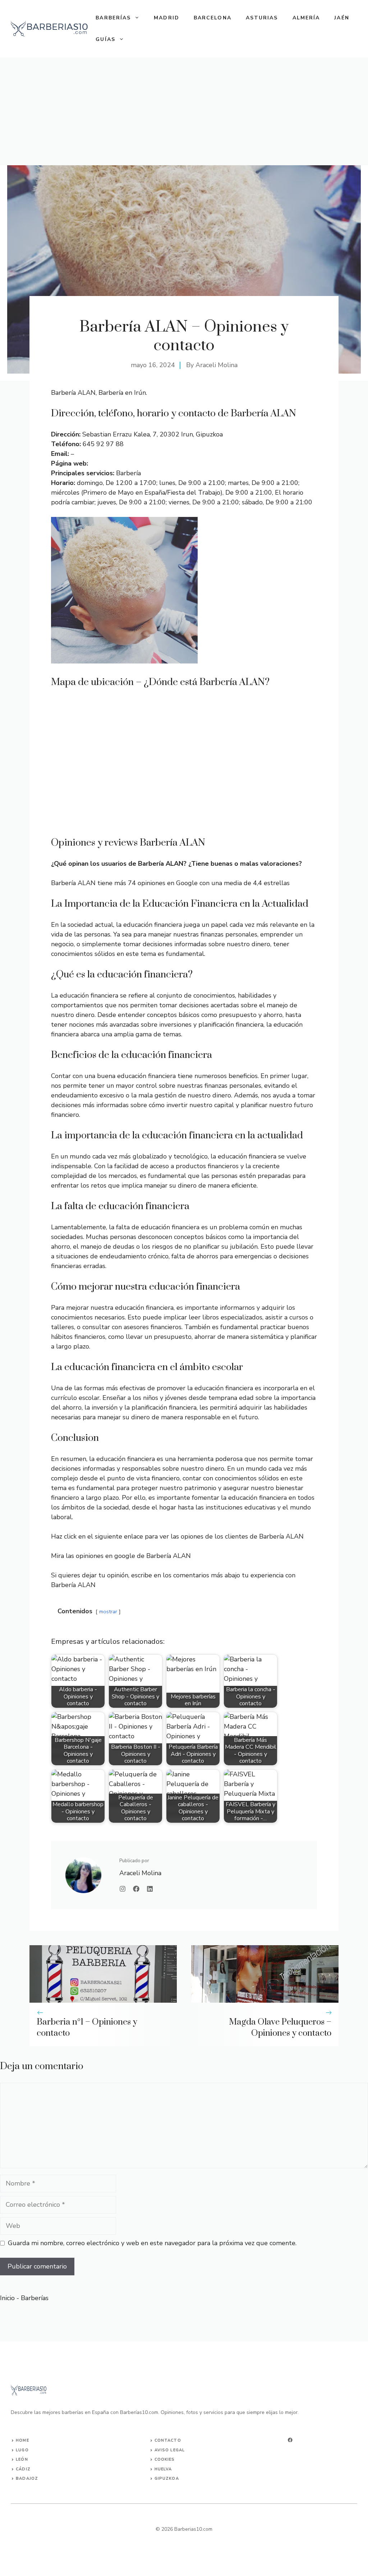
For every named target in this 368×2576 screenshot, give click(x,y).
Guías (105, 39)
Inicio (7, 2298)
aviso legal (170, 2450)
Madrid (167, 18)
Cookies (165, 2459)
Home (22, 2440)
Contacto (168, 2440)
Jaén (342, 18)
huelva (163, 2469)
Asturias (262, 18)
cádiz (23, 2469)
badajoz (27, 2478)
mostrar (108, 1611)
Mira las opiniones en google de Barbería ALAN (121, 1556)
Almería (306, 18)
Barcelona (213, 18)
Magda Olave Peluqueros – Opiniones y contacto (280, 2028)
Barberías (113, 18)
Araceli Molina (217, 365)
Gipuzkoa (167, 2478)
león (22, 2459)
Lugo (22, 2450)
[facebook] (290, 2440)
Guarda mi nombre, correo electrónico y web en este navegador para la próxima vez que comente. (152, 2243)
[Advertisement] (184, 111)
